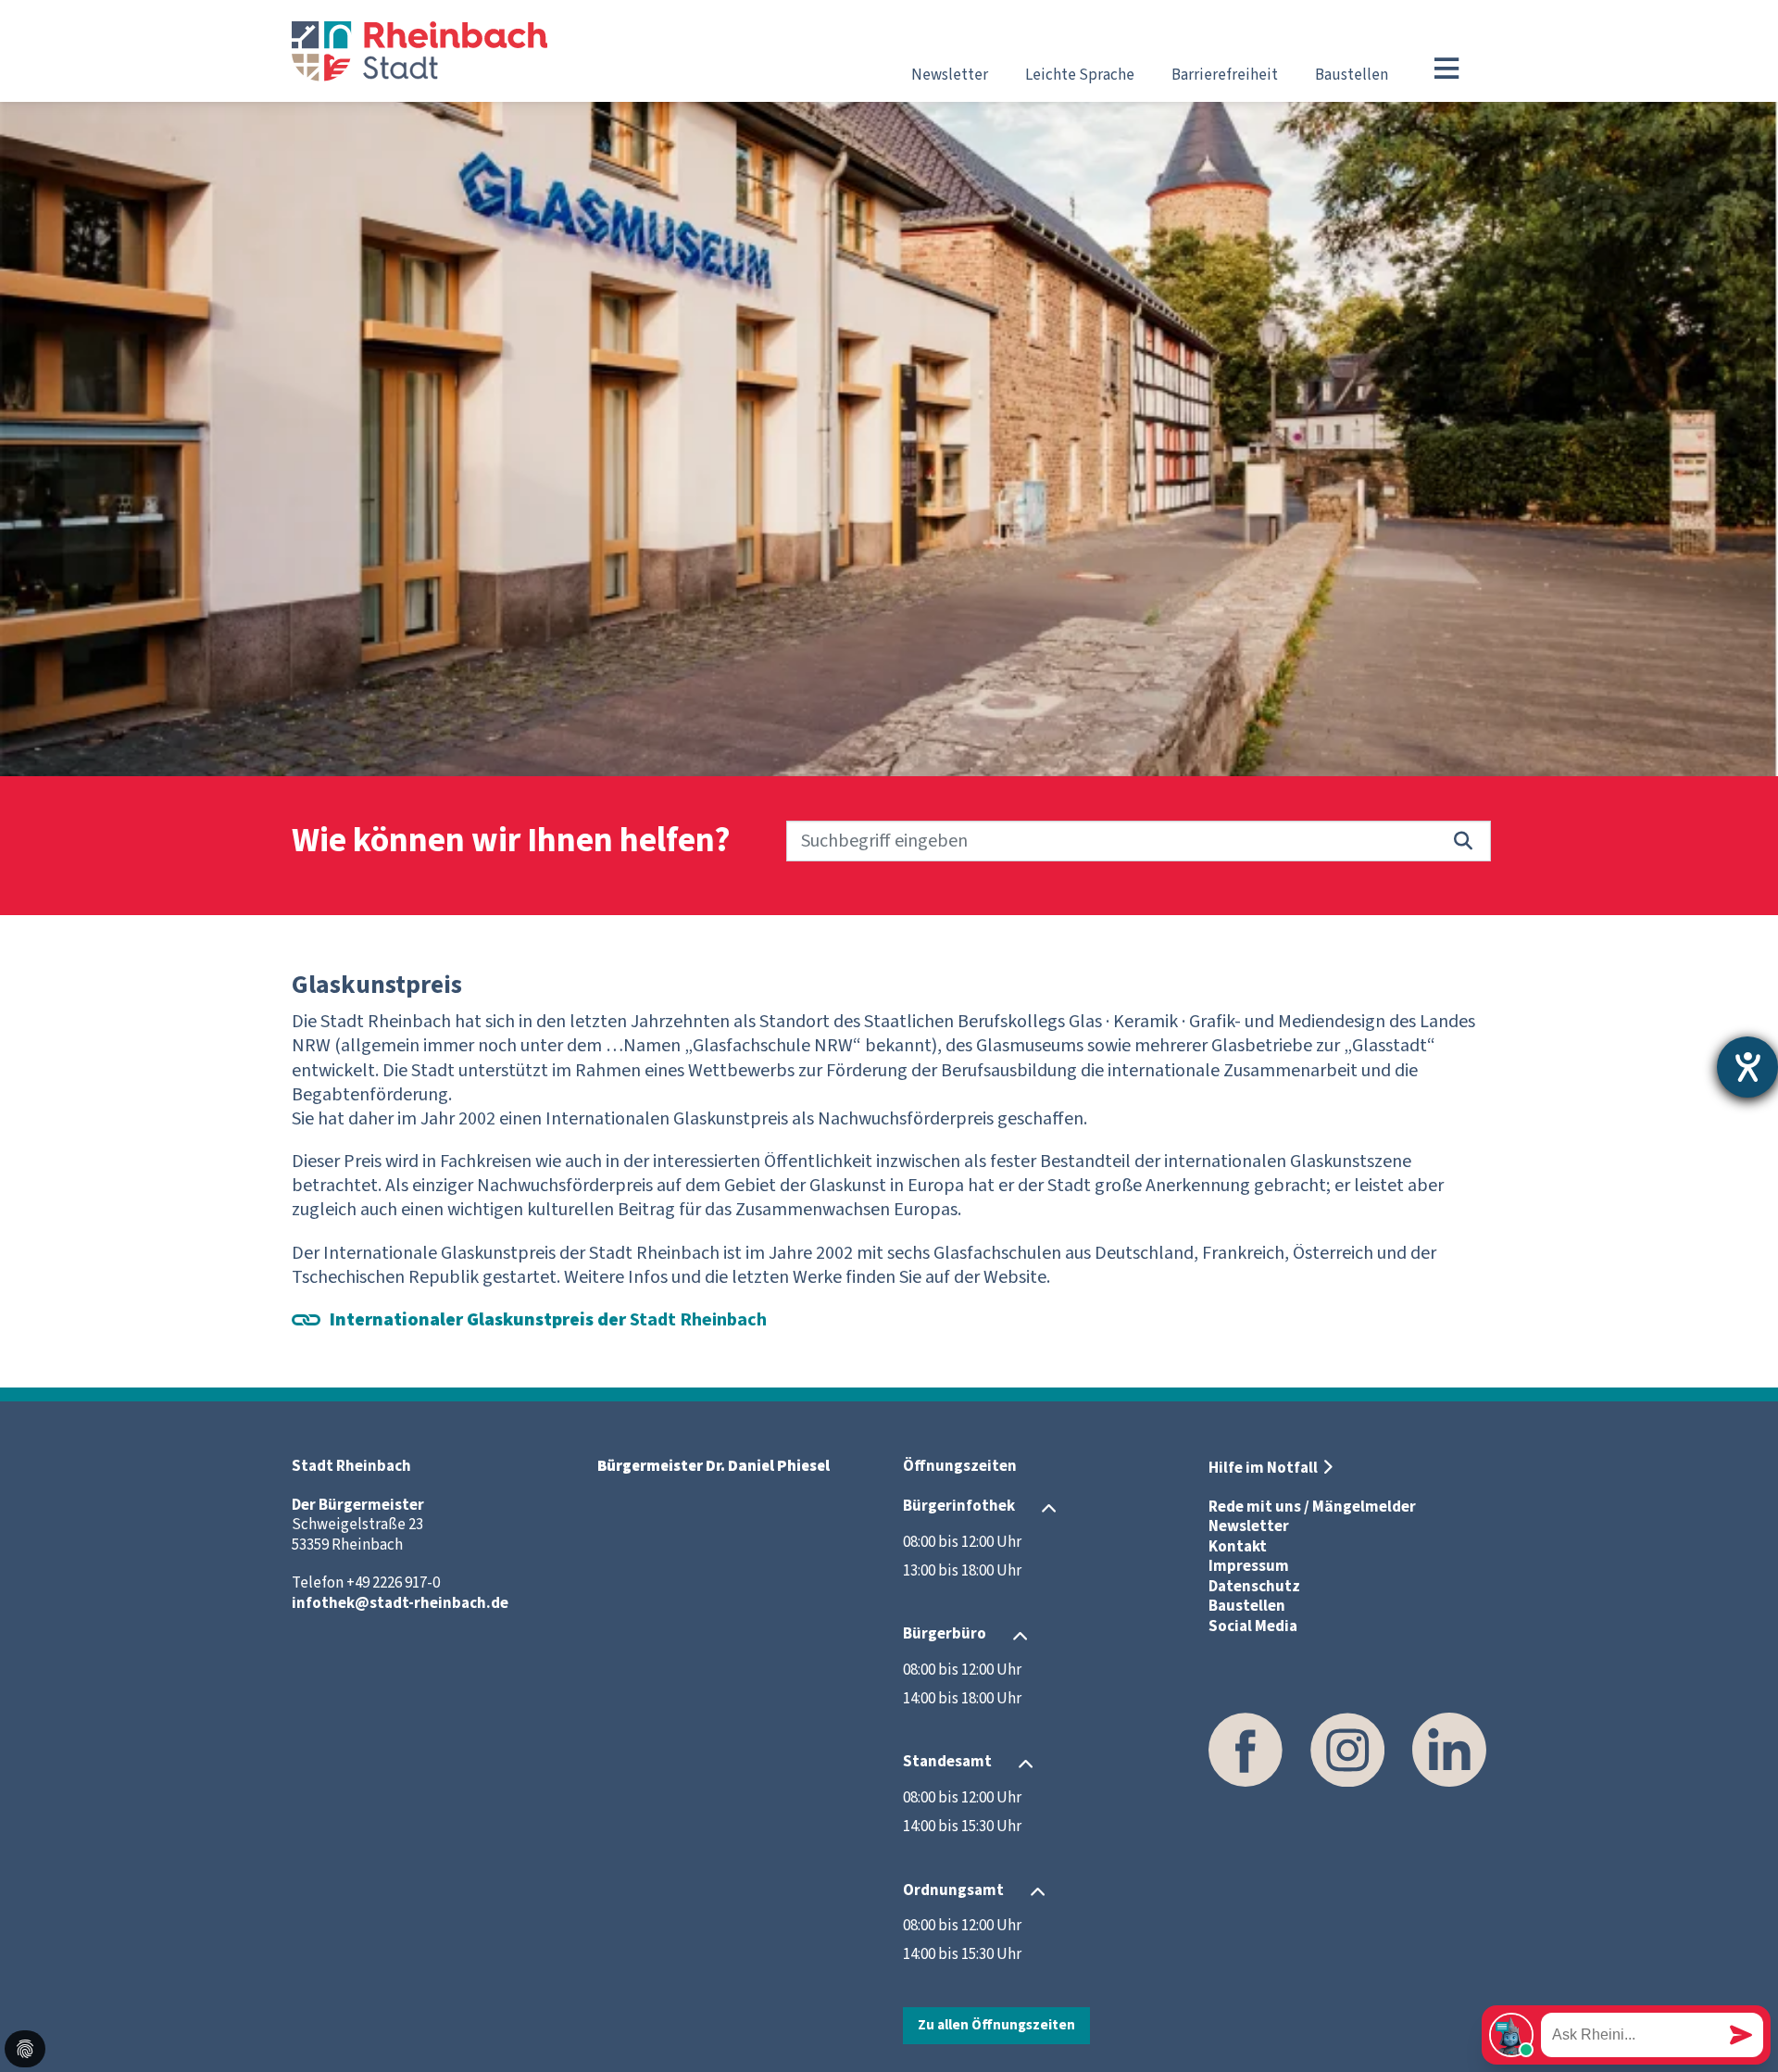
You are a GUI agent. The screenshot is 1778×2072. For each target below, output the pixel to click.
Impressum (1249, 1566)
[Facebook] (1246, 1750)
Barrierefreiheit (1225, 75)
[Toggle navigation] (1446, 69)
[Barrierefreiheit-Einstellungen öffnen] (1747, 1067)
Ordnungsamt (953, 1890)
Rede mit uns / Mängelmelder (1312, 1507)
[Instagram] (1347, 1750)
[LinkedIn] (1449, 1750)
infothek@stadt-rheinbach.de (400, 1603)
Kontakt (1238, 1547)
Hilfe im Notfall (1263, 1468)
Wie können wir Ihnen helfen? (511, 841)
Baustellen (1352, 75)
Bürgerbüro (945, 1635)
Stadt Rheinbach (548, 1320)
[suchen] (1463, 841)
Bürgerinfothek (959, 1507)
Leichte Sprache (1080, 75)
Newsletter (950, 75)
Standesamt (947, 1763)
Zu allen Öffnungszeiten (996, 2025)
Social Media (1253, 1626)
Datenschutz (1254, 1587)
